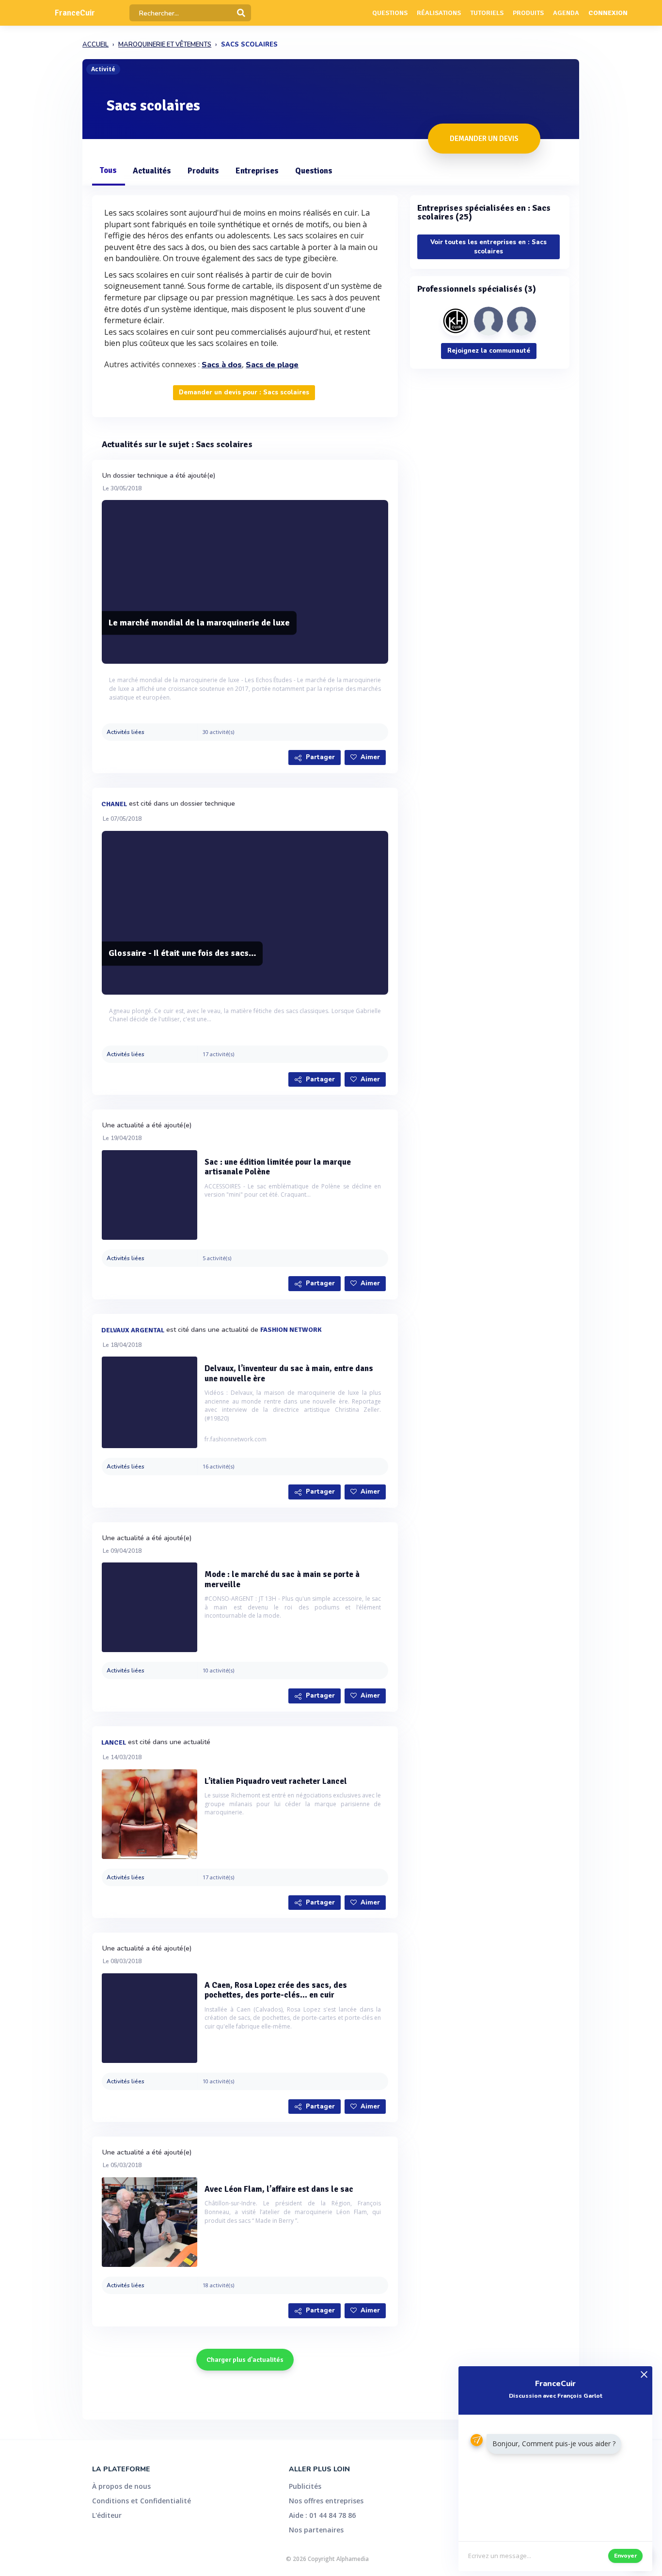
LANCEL (114, 1742)
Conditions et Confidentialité (142, 2501)
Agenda (566, 13)
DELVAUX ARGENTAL (133, 1330)
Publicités (305, 2486)
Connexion (608, 13)
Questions (390, 13)
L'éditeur (107, 2515)
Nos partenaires (316, 2530)
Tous (108, 170)
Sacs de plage (272, 365)
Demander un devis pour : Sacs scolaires (244, 392)
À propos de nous (121, 2486)
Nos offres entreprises (326, 2501)
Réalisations (439, 13)
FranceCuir (75, 13)
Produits (528, 13)
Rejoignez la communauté (489, 351)
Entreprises (257, 171)
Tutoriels (487, 13)
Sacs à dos (222, 365)
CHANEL (114, 804)
